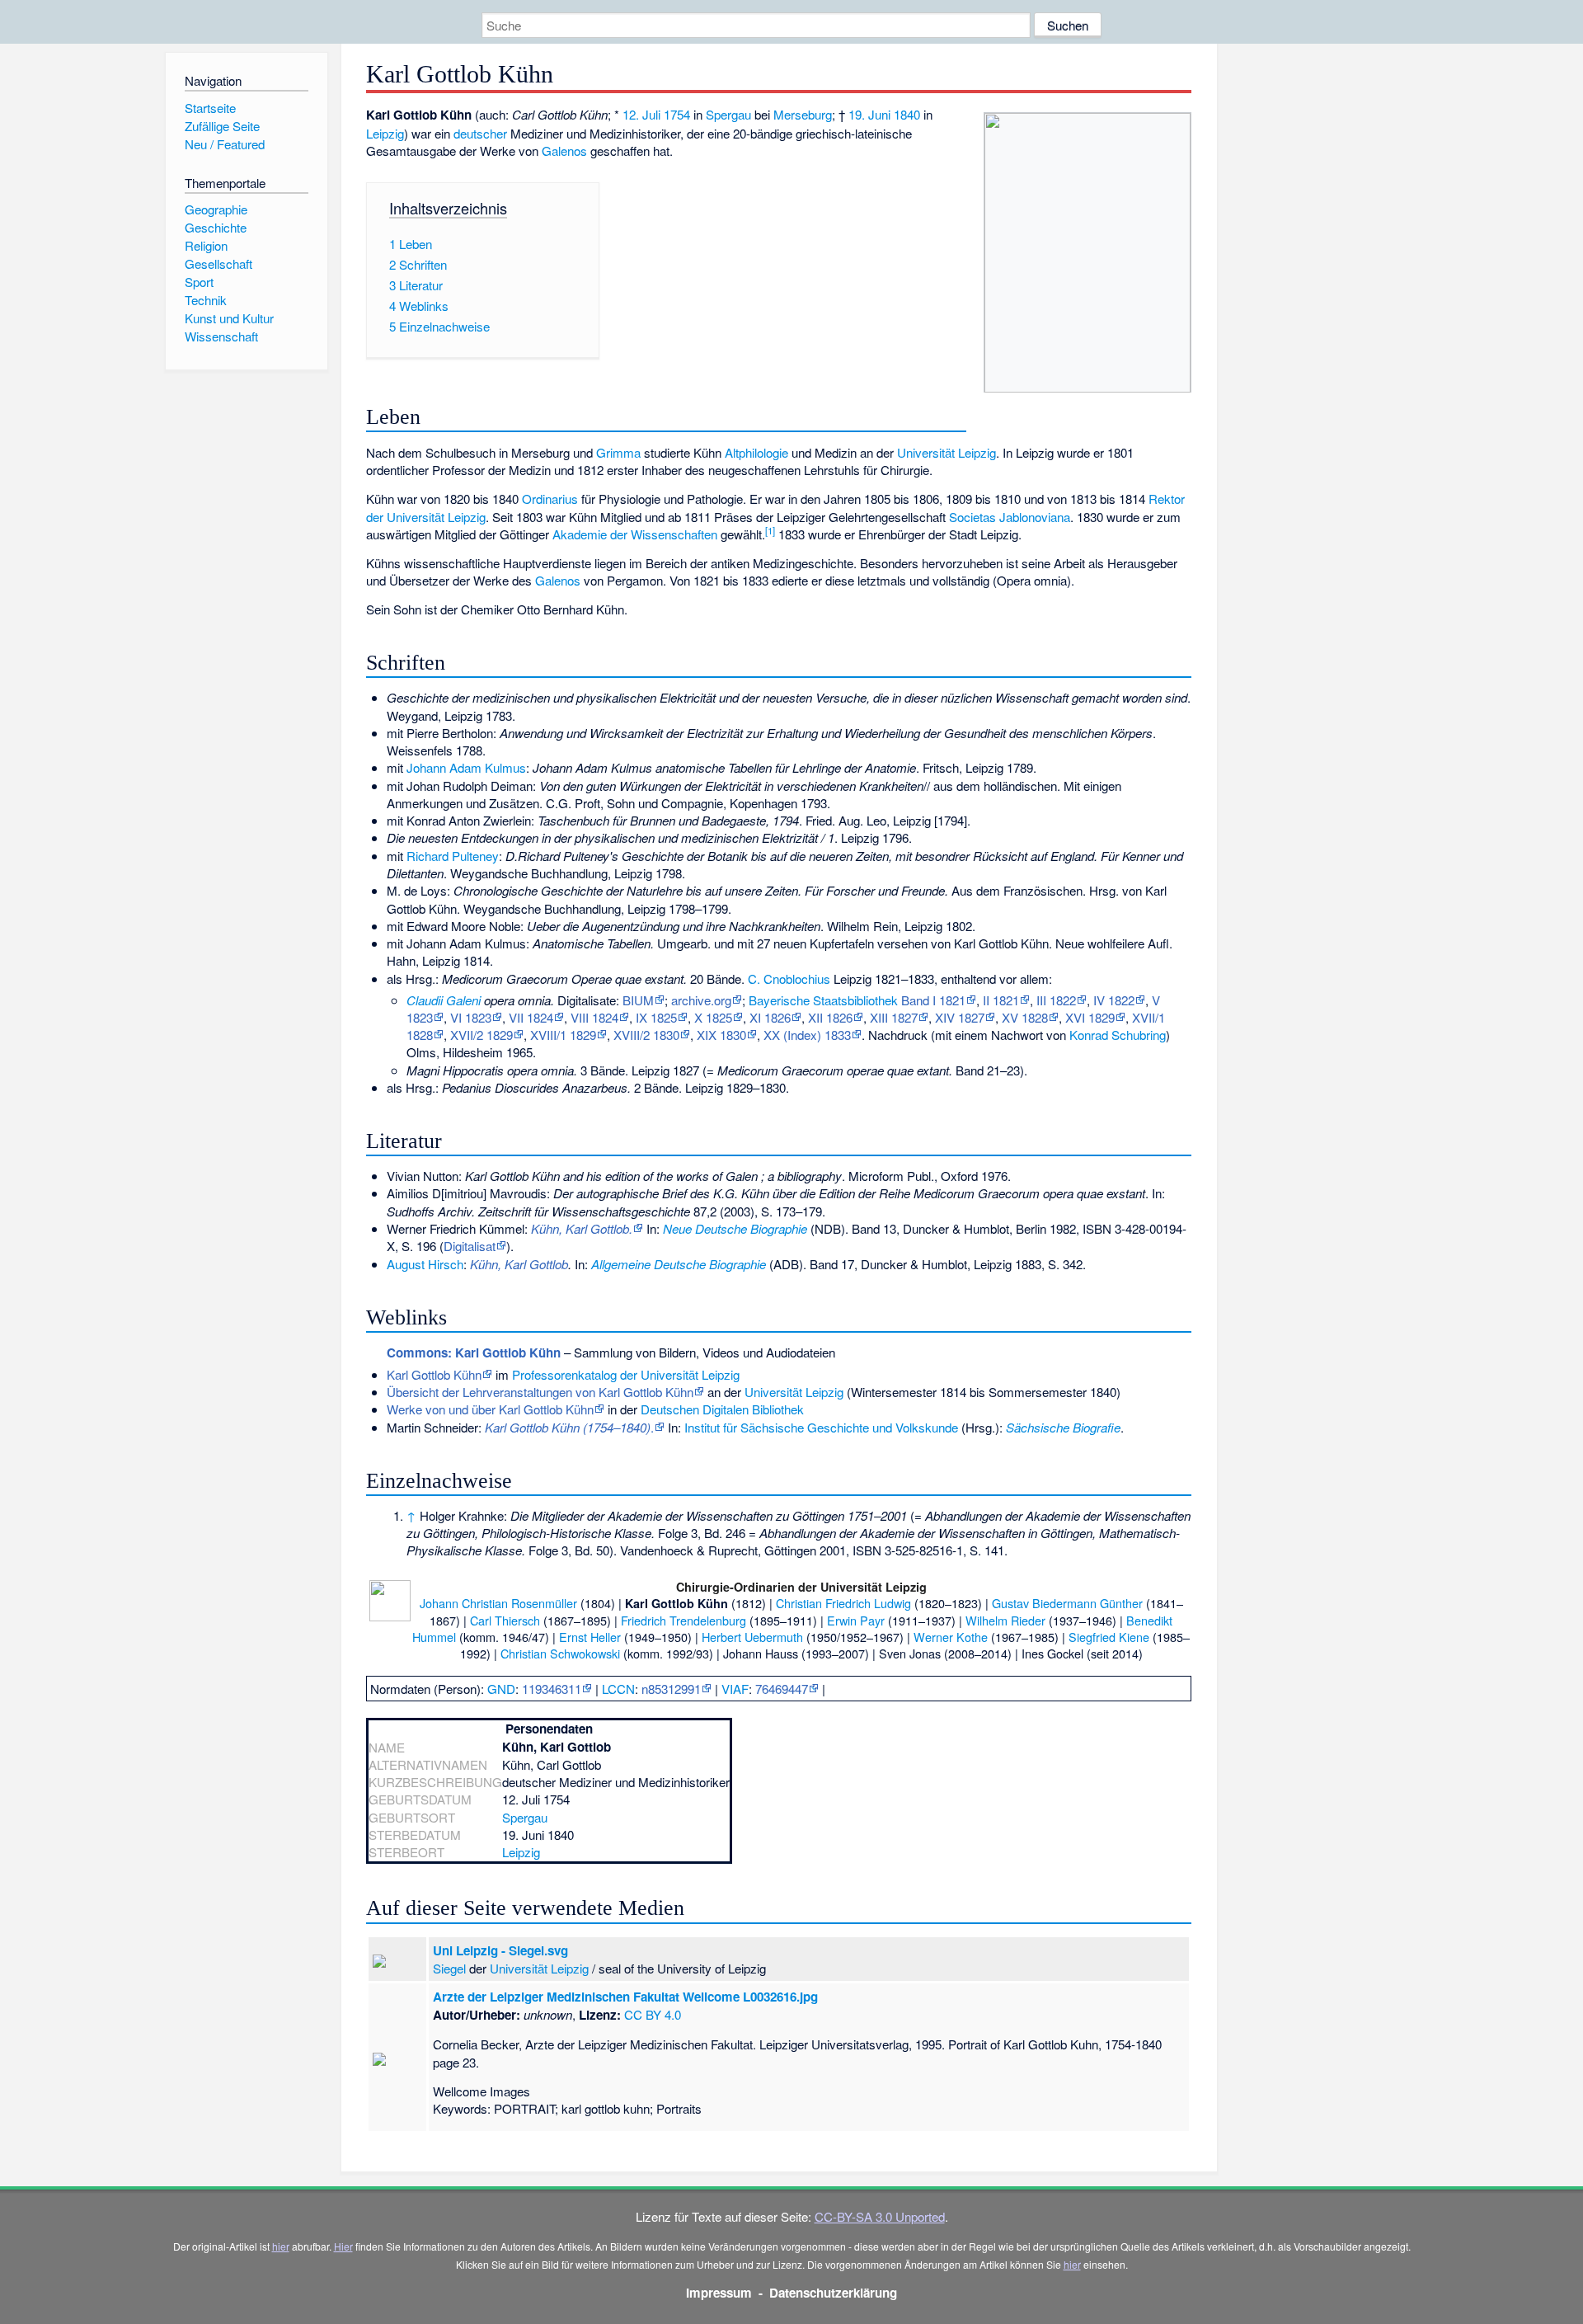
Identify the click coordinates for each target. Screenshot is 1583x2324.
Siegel (449, 1968)
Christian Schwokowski (560, 1653)
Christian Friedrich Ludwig (843, 1603)
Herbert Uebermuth (752, 1637)
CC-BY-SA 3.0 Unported (880, 2216)
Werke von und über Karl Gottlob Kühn (490, 1409)
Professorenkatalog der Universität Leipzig (626, 1374)
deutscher (480, 133)
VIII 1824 (594, 1017)
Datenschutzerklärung (833, 2293)
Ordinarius (550, 499)
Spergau (728, 114)
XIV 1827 (960, 1017)
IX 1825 (656, 1017)
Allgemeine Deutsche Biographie (679, 1264)
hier (281, 2246)
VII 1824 (531, 1017)
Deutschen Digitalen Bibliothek (722, 1409)
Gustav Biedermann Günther (1067, 1603)
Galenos (564, 151)
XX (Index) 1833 (807, 1035)
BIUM (638, 1000)
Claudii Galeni (444, 1000)
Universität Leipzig (947, 452)
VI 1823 (471, 1017)
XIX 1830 (721, 1035)
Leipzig (385, 133)
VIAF (735, 1689)
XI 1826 (770, 1017)
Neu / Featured (225, 144)
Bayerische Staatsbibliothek (823, 1000)
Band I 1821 (933, 1000)
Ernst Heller (590, 1637)
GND (501, 1689)
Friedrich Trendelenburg (683, 1620)
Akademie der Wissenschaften (635, 534)
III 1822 (1056, 1000)
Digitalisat (470, 1246)
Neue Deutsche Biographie (735, 1228)
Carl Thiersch (505, 1620)
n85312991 (671, 1689)
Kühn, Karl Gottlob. (582, 1228)
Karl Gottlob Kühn (434, 1374)
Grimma (618, 452)
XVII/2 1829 (481, 1035)
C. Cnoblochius (789, 979)
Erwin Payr (856, 1620)
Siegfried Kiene (1109, 1637)
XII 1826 (830, 1017)
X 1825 (713, 1017)
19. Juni (869, 114)
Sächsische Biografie (1063, 1427)
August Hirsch (425, 1264)
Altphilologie (756, 452)
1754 (677, 114)
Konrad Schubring (1118, 1035)
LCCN (618, 1689)
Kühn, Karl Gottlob (519, 1264)
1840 (907, 114)
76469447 (782, 1689)
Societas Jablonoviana (1010, 517)
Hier (343, 2246)
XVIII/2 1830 (646, 1035)
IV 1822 (1114, 1000)
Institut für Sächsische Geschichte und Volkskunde (821, 1427)
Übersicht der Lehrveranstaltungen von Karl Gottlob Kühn (540, 1392)
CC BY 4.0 (653, 2014)
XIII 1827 (894, 1017)
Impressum (719, 2293)
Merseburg (803, 114)
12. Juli (641, 114)
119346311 (552, 1689)
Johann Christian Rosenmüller (498, 1603)
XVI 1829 (1090, 1017)
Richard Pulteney (453, 856)
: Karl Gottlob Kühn (474, 1353)
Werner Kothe (951, 1637)
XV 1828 (1025, 1017)
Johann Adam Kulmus (466, 767)
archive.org (701, 1000)
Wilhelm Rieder (1005, 1620)
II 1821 (1001, 1000)
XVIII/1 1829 (563, 1035)
